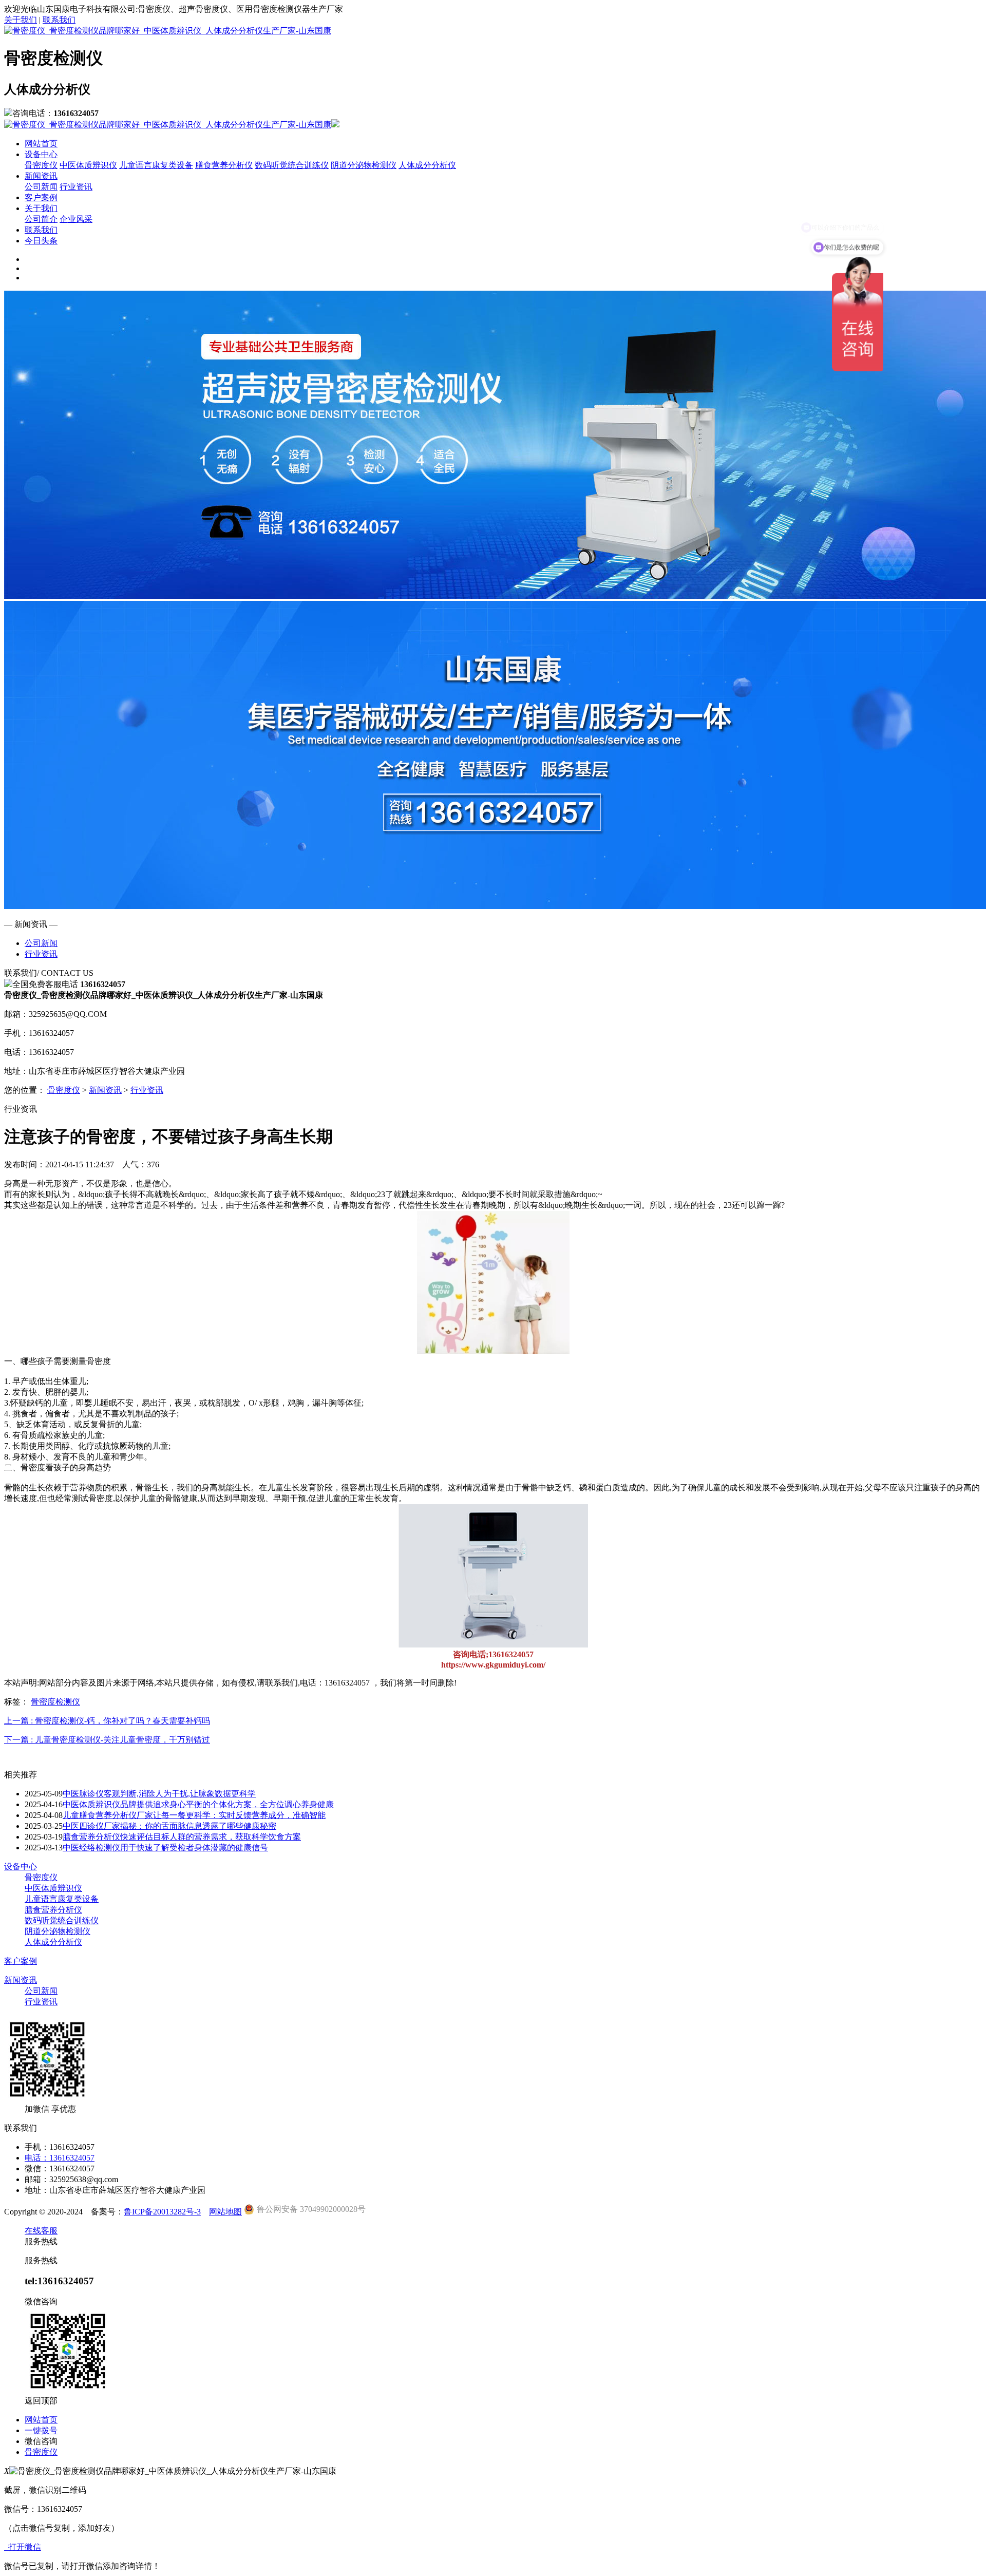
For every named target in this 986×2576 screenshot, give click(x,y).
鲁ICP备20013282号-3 (162, 2212)
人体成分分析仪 (427, 165)
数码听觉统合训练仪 (292, 165)
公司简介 (41, 219)
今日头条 (41, 241)
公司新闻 (41, 187)
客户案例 (41, 197)
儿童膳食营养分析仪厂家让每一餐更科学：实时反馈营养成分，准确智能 (194, 1815)
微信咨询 (41, 2441)
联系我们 (59, 20)
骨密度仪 (41, 165)
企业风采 (76, 219)
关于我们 (21, 20)
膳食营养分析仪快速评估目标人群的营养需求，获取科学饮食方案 (182, 1837)
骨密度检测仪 (55, 1702)
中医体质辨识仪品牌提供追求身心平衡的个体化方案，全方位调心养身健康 (198, 1804)
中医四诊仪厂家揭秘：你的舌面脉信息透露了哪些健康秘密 (169, 1826)
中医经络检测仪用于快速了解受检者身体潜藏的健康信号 (165, 1848)
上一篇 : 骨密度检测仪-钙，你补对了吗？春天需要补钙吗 (107, 1721)
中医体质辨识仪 (88, 165)
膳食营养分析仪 (224, 165)
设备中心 (41, 154)
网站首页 (41, 144)
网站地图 (225, 2212)
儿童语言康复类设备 (156, 165)
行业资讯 (76, 187)
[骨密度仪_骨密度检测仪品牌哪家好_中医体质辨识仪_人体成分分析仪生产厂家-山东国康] (168, 31)
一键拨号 (41, 2430)
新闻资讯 (41, 176)
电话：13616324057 (60, 2158)
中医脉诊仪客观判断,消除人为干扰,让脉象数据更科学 (159, 1794)
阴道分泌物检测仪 (364, 165)
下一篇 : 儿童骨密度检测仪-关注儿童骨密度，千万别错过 (107, 1740)
